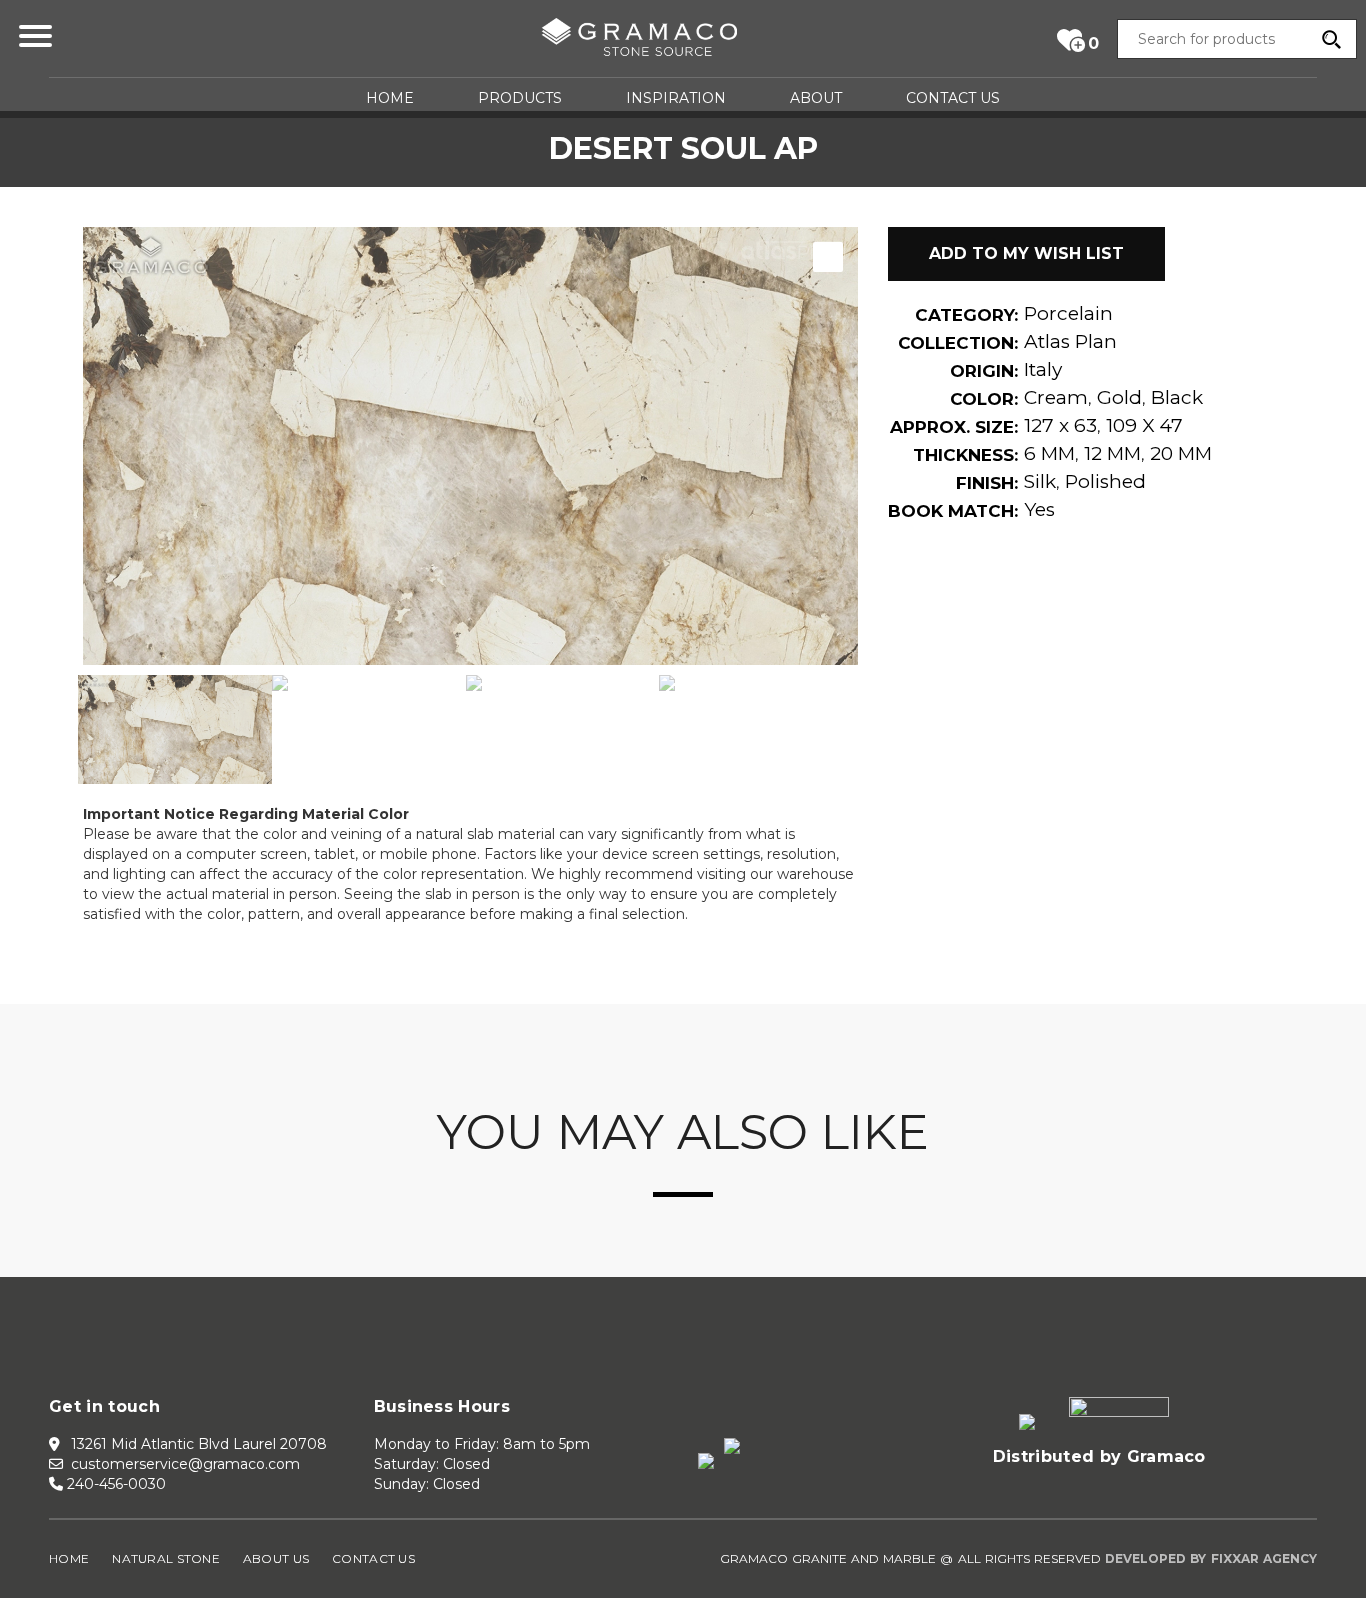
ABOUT (816, 98)
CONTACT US (953, 98)
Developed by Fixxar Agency (1211, 1558)
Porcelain (1068, 313)
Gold (1119, 397)
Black (1177, 397)
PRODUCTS (520, 98)
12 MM (1112, 453)
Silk (1040, 481)
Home (69, 1558)
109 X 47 (1144, 425)
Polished (1105, 481)
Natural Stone (166, 1558)
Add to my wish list (1026, 253)
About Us (276, 1558)
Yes (1039, 509)
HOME (390, 98)
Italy (1043, 369)
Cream (1056, 397)
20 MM (1181, 453)
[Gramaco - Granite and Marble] (639, 41)
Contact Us (373, 1558)
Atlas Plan (1070, 341)
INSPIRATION (676, 98)
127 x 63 (1060, 425)
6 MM (1049, 453)
